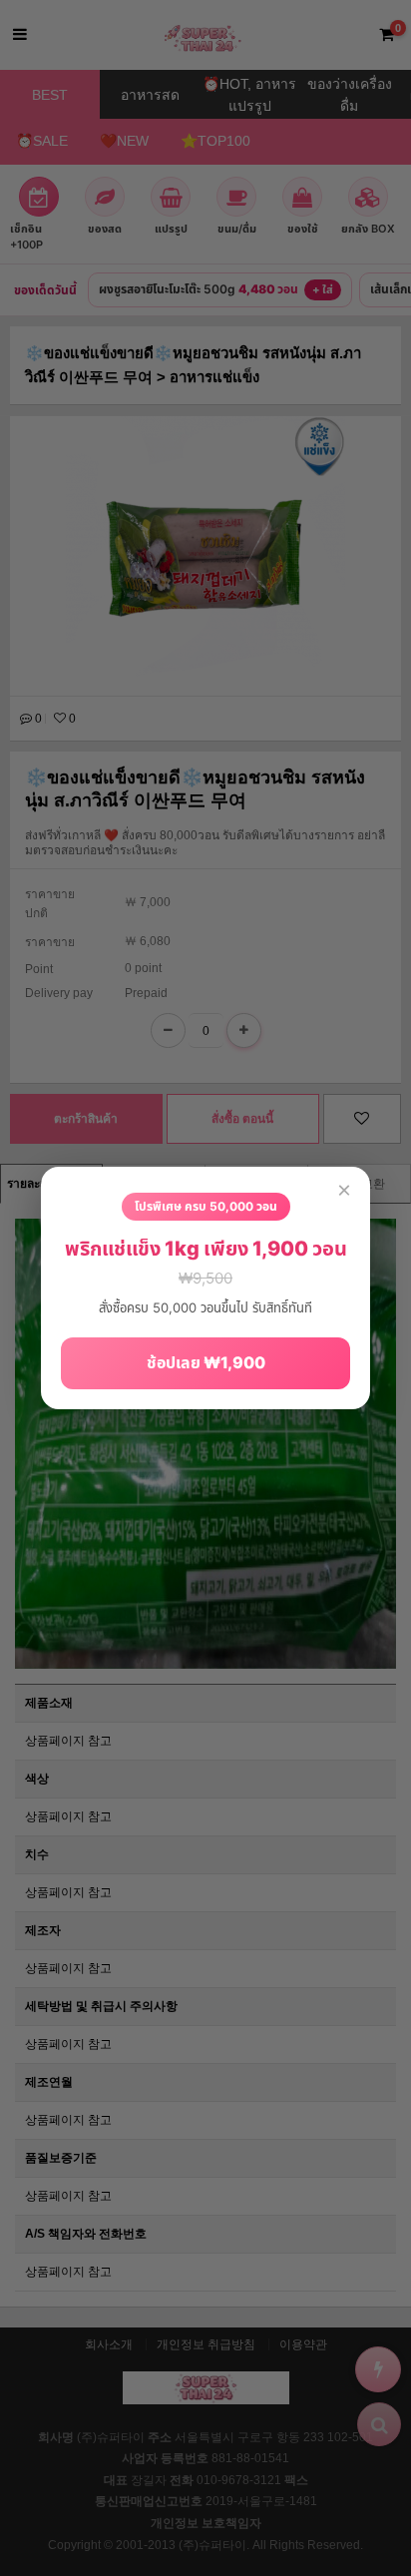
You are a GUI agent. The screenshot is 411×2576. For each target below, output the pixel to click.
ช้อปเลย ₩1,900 (206, 1362)
